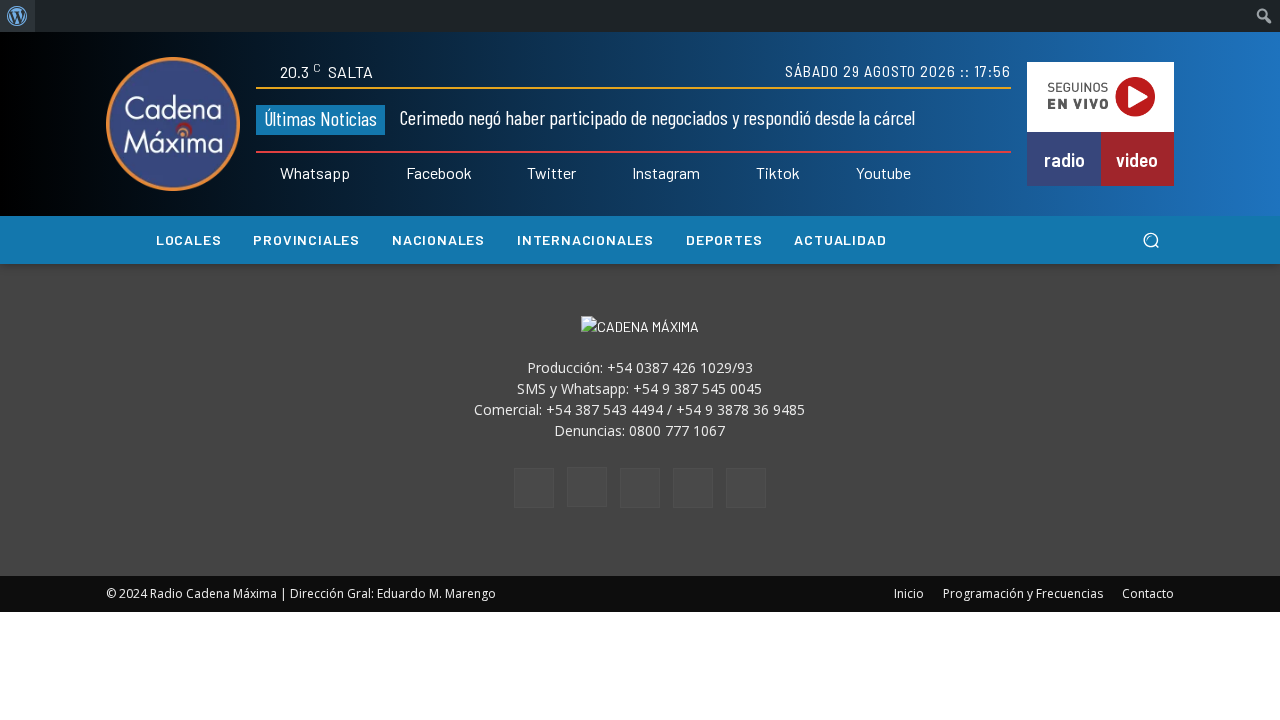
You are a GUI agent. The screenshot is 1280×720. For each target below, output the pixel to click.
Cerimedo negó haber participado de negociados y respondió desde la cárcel (657, 117)
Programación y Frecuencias (1023, 593)
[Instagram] (618, 174)
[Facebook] (392, 174)
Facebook (439, 173)
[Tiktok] (742, 174)
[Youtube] (842, 174)
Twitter (551, 173)
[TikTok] (640, 488)
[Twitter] (514, 174)
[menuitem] (17, 16)
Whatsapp (315, 173)
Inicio (909, 593)
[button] (1150, 240)
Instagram (666, 173)
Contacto (1148, 593)
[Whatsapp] (266, 174)
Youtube (883, 173)
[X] (693, 488)
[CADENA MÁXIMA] (173, 124)
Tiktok (778, 173)
